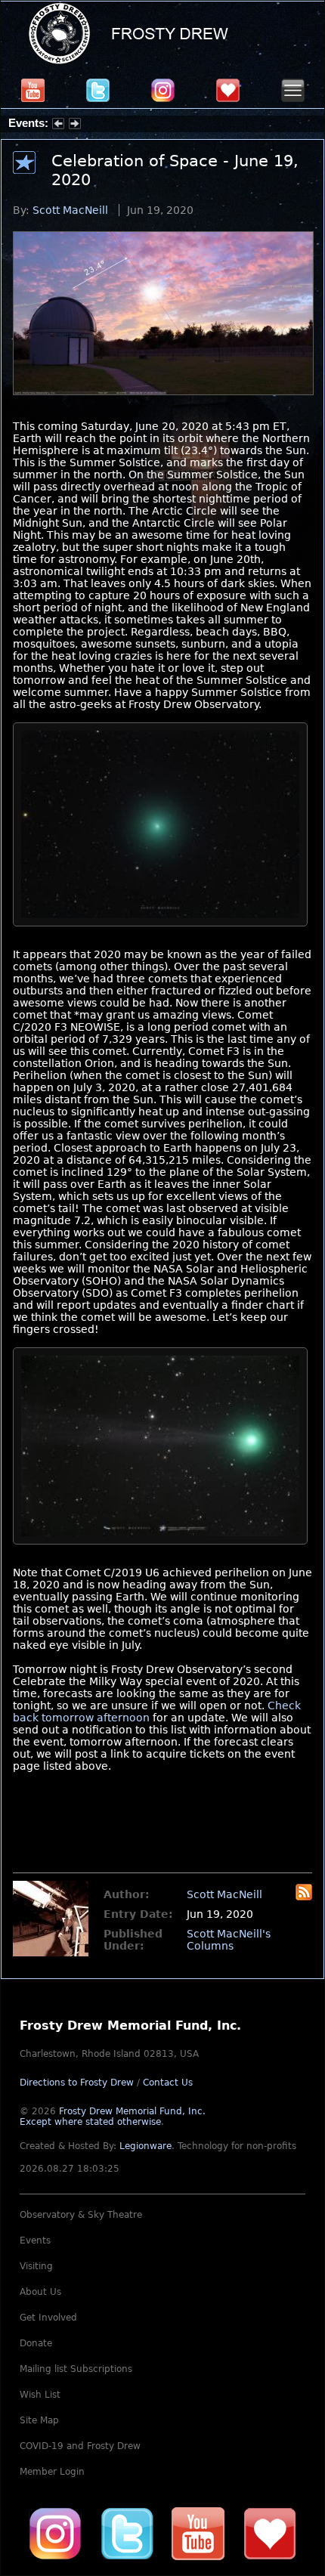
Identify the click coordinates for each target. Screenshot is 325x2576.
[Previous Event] (58, 125)
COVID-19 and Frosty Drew (80, 2446)
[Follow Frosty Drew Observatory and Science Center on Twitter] (127, 2533)
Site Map (39, 2420)
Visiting (36, 2266)
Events (35, 2240)
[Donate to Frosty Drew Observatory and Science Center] (228, 90)
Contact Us (168, 2083)
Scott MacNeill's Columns (229, 1940)
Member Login (52, 2472)
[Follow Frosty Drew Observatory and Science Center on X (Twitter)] (98, 90)
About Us (40, 2292)
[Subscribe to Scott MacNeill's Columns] (304, 1897)
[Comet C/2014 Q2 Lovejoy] (160, 1548)
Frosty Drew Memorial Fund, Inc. (113, 2117)
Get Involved (48, 2318)
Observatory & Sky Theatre (81, 2215)
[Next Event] (75, 125)
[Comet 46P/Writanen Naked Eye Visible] (160, 930)
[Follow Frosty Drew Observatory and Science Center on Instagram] (163, 90)
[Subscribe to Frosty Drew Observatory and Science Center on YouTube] (33, 90)
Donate (36, 2343)
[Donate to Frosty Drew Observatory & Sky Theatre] (270, 2533)
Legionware (145, 2146)
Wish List (40, 2395)
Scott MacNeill (70, 210)
